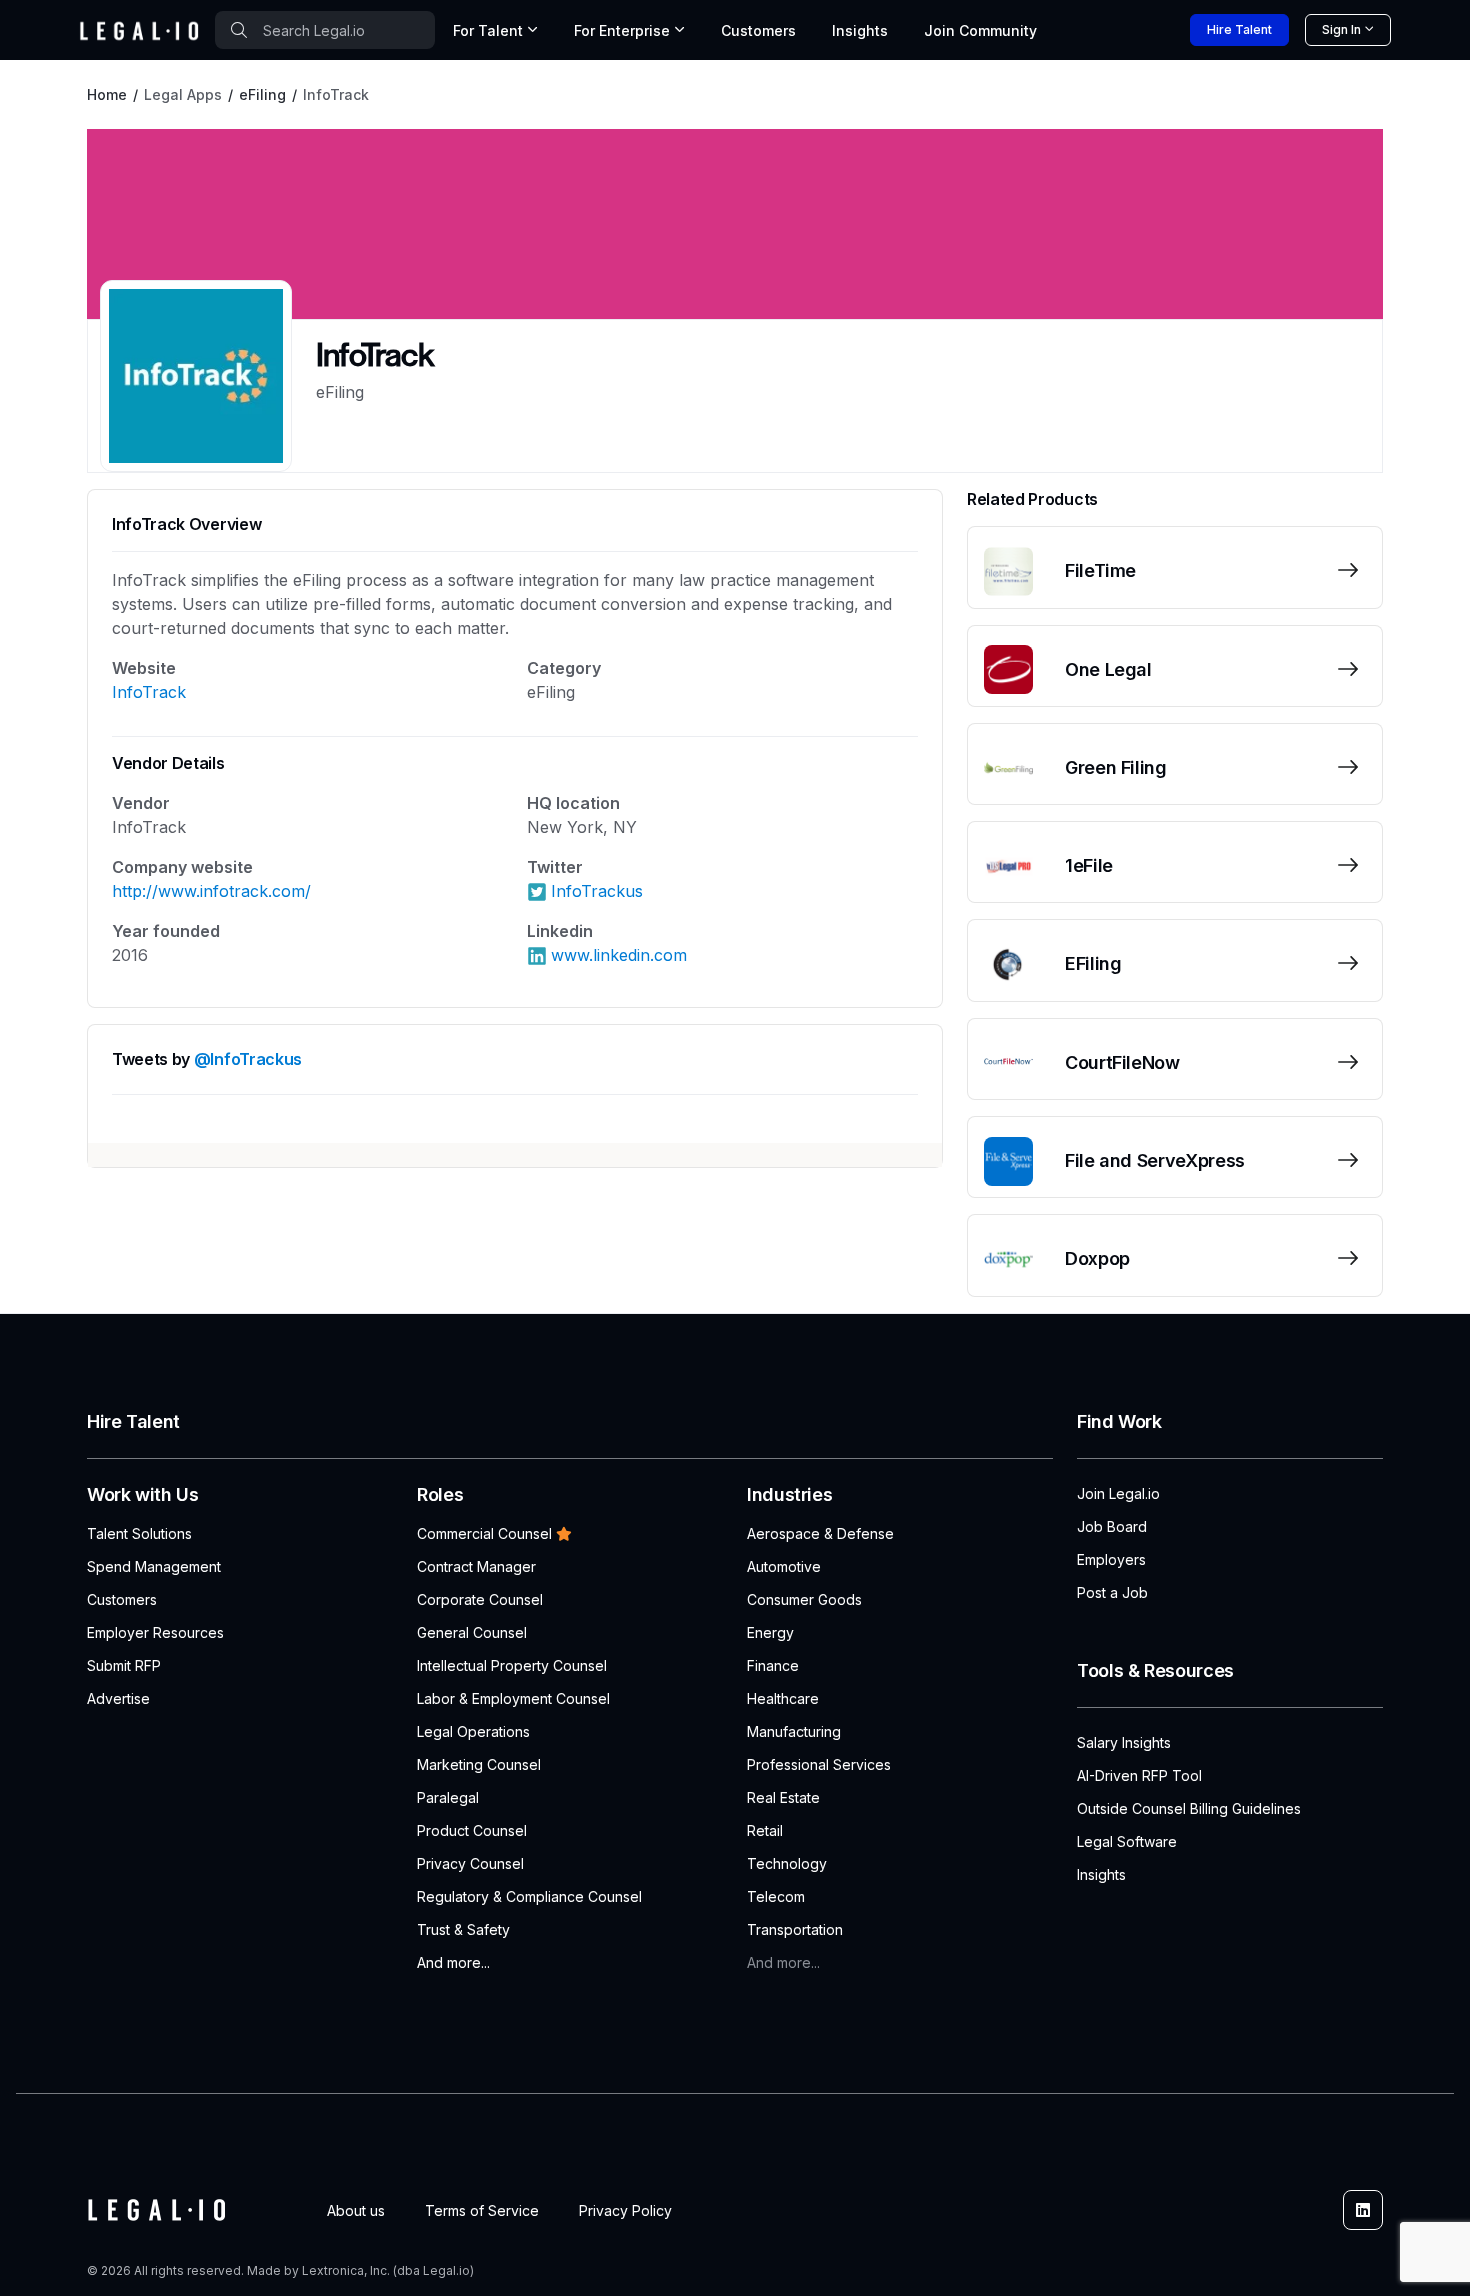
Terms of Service (482, 2210)
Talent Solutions (139, 1533)
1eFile (1089, 865)
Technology (787, 1863)
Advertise (118, 1698)
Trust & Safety (463, 1929)
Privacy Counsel (470, 1863)
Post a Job (1112, 1592)
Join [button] (980, 30)
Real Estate (783, 1797)
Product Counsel (472, 1830)
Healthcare (783, 1698)
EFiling (1093, 963)
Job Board (1112, 1526)
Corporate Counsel (480, 1599)
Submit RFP (124, 1665)
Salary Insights (1124, 1742)
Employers (1111, 1559)
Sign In (1341, 29)
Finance (773, 1665)
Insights (860, 30)
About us (356, 2210)
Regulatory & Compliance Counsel (529, 1896)
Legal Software (1127, 1841)
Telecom (776, 1896)
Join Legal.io (1118, 1493)
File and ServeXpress (1155, 1160)
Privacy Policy (625, 2210)
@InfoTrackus (248, 1059)
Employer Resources (155, 1632)
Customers (758, 30)
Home (107, 94)
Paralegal (448, 1797)
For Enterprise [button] (622, 30)
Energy (770, 1632)
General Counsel (472, 1632)
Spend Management (154, 1566)
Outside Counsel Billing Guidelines (1189, 1808)
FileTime (1100, 570)
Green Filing (1116, 767)
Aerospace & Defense (820, 1533)
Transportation (795, 1929)
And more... (453, 1962)
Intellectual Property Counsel (512, 1665)
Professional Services (819, 1764)
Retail (765, 1830)
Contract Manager (476, 1566)
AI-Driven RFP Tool (1139, 1775)
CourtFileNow (1122, 1062)
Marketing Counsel (479, 1764)
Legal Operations (473, 1731)
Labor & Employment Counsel (513, 1698)
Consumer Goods (804, 1599)
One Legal (1108, 669)
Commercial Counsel (484, 1533)
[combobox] (325, 30)
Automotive (784, 1566)
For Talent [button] (488, 30)
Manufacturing (794, 1731)
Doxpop (1097, 1258)
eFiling (262, 94)
